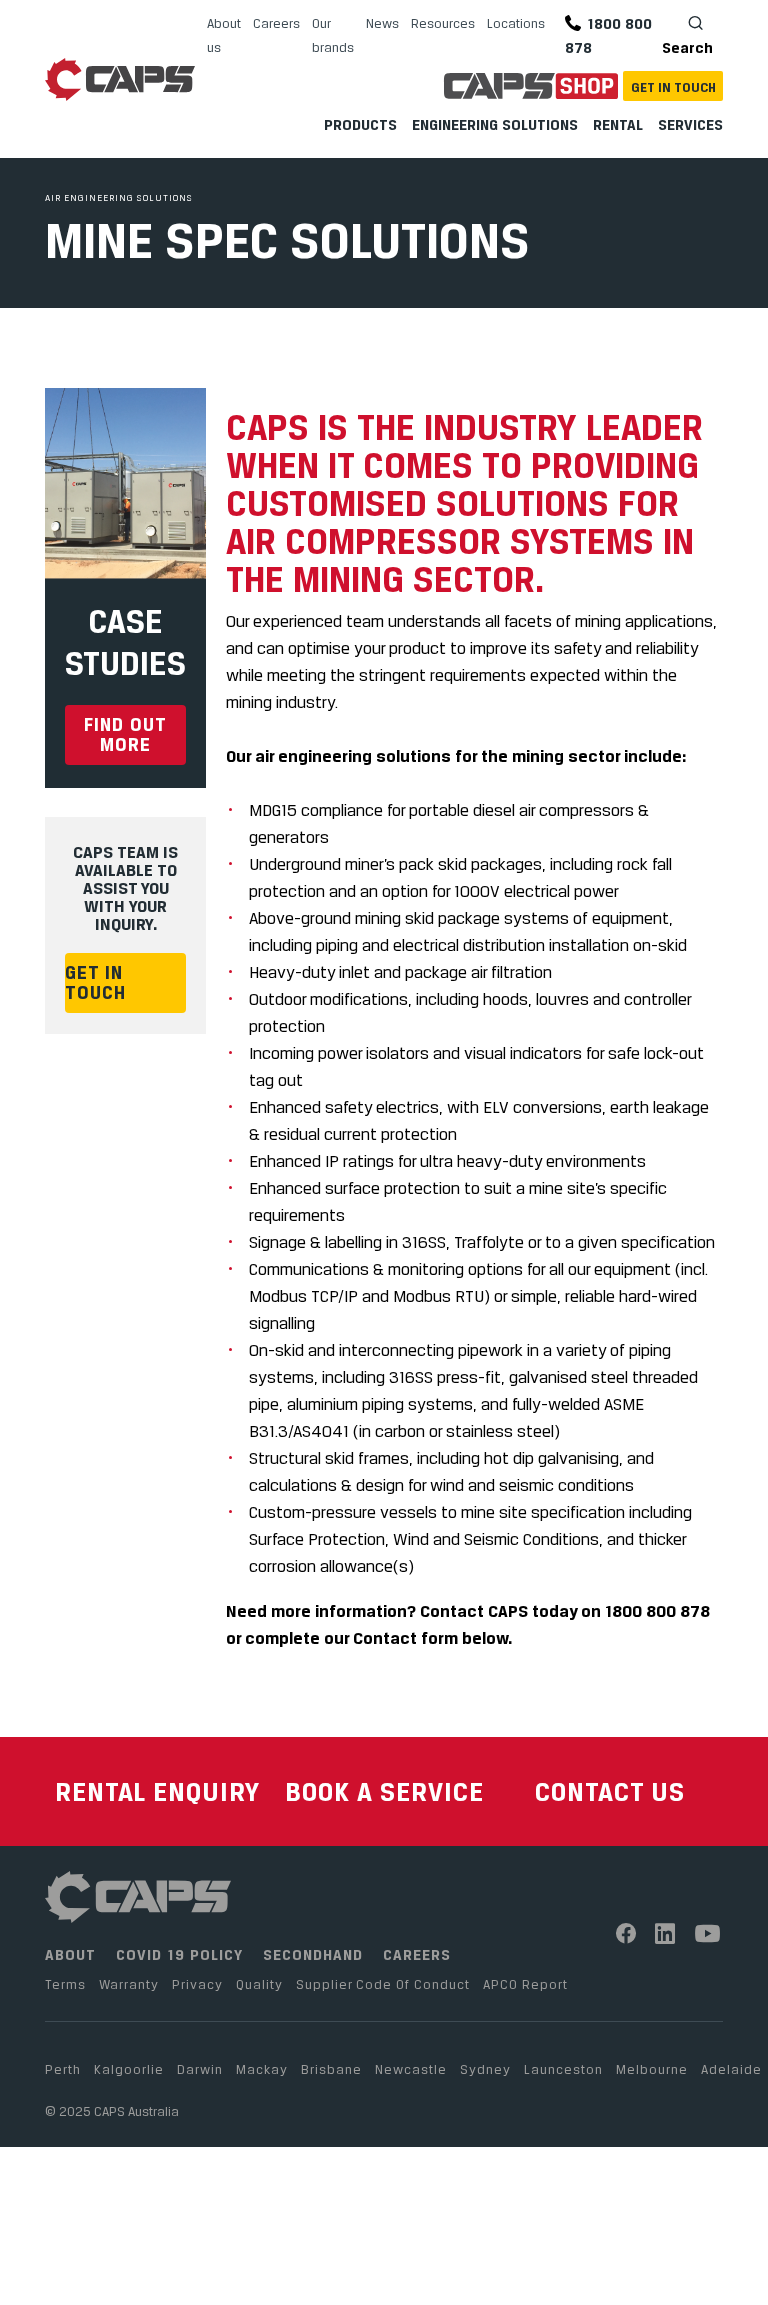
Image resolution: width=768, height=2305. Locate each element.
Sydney (485, 2069)
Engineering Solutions (495, 124)
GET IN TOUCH (95, 982)
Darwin (200, 2069)
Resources (443, 23)
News (382, 23)
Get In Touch (673, 87)
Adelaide (731, 2069)
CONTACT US (610, 1791)
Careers (276, 23)
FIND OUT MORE (125, 734)
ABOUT (70, 1954)
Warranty (129, 1984)
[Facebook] (626, 1933)
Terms (65, 1984)
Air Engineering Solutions (119, 198)
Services (690, 124)
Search (687, 47)
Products (360, 124)
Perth (63, 2069)
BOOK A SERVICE (384, 1791)
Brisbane (331, 2069)
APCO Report (525, 1984)
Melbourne (652, 2069)
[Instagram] (665, 1933)
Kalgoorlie (129, 2069)
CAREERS (417, 1954)
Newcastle (411, 2069)
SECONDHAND (313, 1954)
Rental (618, 124)
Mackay (262, 2069)
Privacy (197, 1984)
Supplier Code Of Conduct (383, 1984)
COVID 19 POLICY (179, 1954)
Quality (259, 1984)
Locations (516, 23)
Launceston (563, 2069)
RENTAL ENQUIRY (157, 1791)
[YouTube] (708, 1933)
